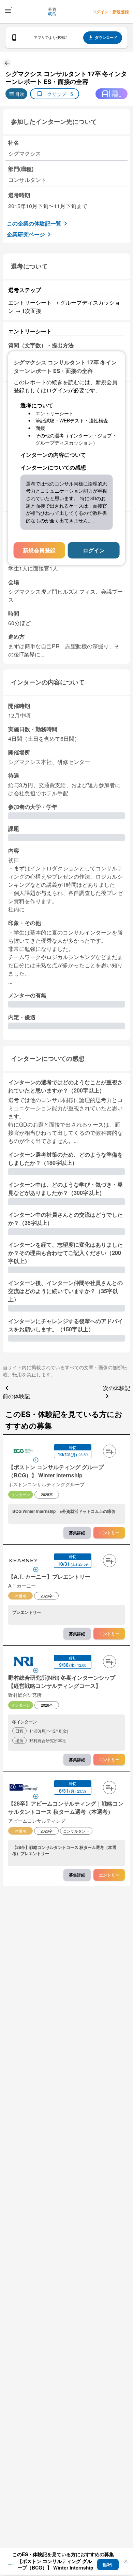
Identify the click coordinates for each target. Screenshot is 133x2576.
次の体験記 (117, 1388)
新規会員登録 (39, 550)
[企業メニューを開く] (24, 1452)
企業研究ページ (26, 234)
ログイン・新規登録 (110, 12)
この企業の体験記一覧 (34, 223)
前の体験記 (16, 1396)
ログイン (94, 550)
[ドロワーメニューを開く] (8, 11)
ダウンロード (106, 37)
